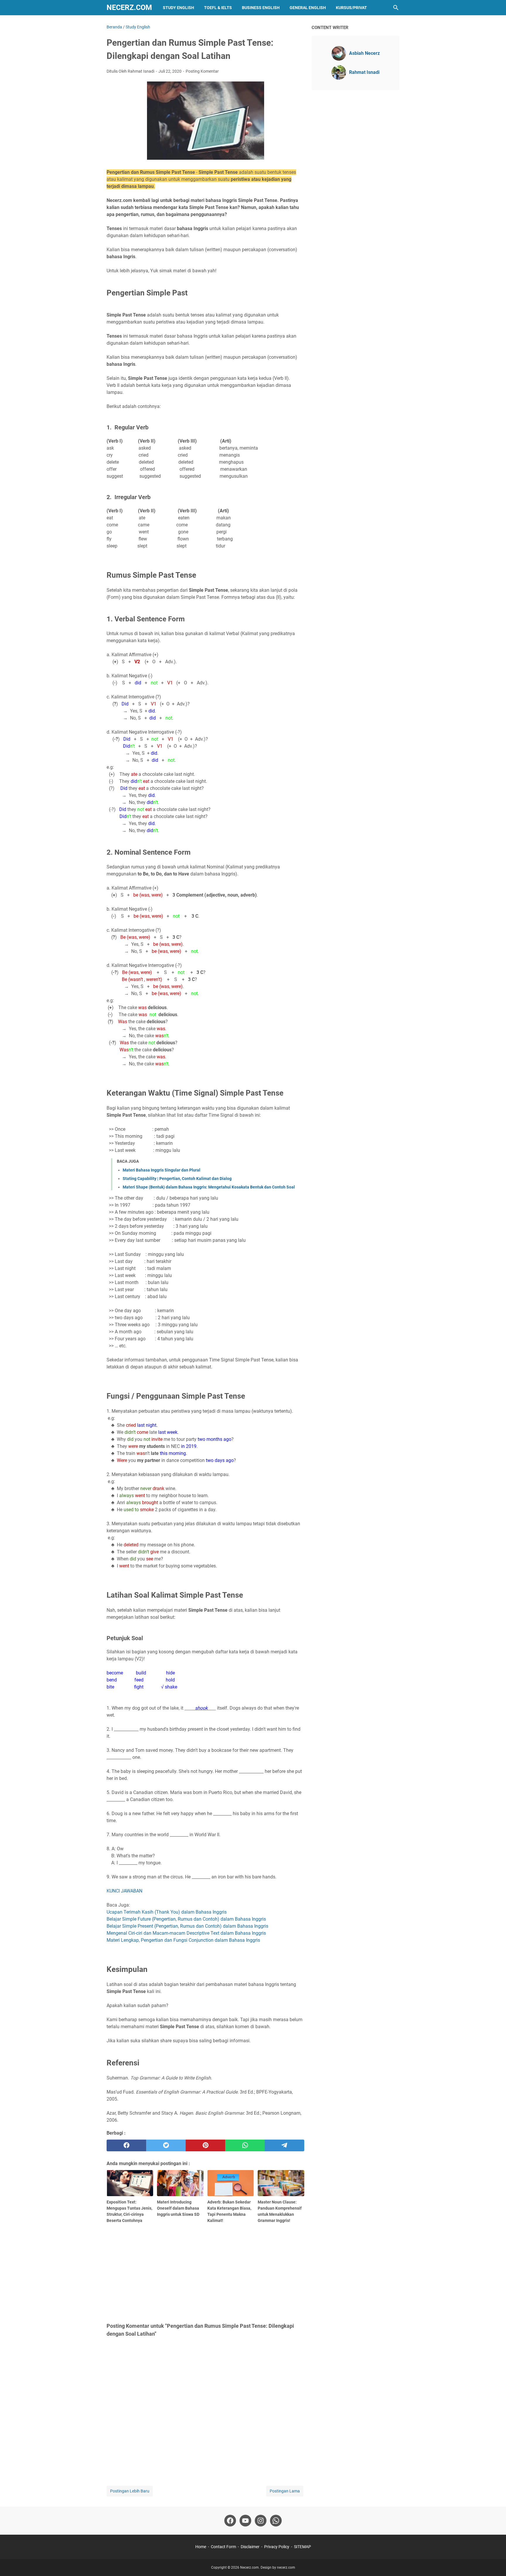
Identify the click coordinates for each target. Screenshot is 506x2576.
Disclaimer (250, 2547)
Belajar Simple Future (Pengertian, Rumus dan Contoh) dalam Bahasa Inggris (186, 1919)
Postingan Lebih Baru (130, 2491)
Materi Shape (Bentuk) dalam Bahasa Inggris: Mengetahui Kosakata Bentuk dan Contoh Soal (209, 1187)
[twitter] (166, 2145)
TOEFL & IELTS (218, 8)
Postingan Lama (285, 2491)
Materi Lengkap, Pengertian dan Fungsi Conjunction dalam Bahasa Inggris (183, 1940)
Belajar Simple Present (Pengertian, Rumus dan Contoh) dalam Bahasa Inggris (187, 1926)
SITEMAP (302, 2547)
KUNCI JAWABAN (124, 1891)
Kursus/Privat (351, 8)
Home (201, 2547)
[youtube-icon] (245, 2521)
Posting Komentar (202, 71)
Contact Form (223, 2547)
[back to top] (494, 2563)
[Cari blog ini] (396, 8)
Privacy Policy (277, 2547)
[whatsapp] (245, 2145)
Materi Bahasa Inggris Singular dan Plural (161, 1170)
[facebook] (126, 2145)
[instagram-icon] (261, 2521)
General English (308, 8)
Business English (261, 8)
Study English (178, 8)
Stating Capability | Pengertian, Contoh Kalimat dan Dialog (177, 1179)
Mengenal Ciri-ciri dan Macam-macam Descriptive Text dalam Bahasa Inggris (186, 1933)
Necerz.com (129, 7)
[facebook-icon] (230, 2521)
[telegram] (284, 2145)
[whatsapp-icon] (276, 2521)
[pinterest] (205, 2145)
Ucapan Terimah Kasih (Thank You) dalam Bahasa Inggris (167, 1912)
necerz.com (286, 2568)
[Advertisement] (205, 2272)
